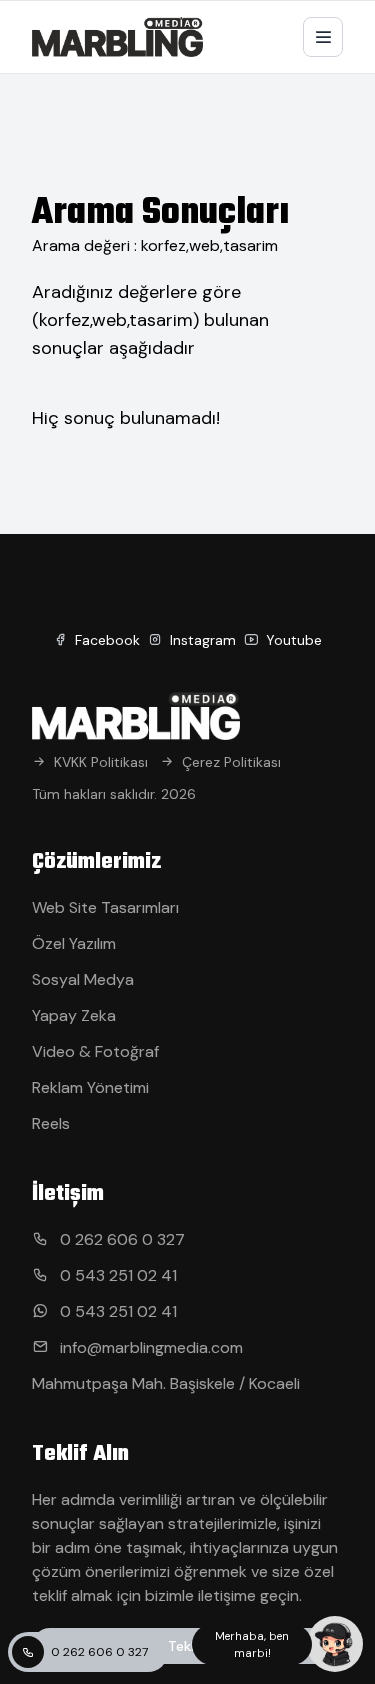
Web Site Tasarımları (105, 907)
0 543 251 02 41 (116, 1275)
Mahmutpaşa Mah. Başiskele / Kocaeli (166, 1383)
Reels (51, 1123)
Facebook (105, 640)
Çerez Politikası (231, 762)
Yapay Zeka (74, 1015)
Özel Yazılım (74, 943)
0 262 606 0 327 (99, 1652)
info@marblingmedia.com (149, 1347)
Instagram (201, 640)
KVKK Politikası (101, 762)
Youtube (292, 640)
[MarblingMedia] (117, 37)
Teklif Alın (198, 1646)
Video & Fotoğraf (95, 1051)
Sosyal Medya (83, 979)
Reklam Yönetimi (90, 1087)
